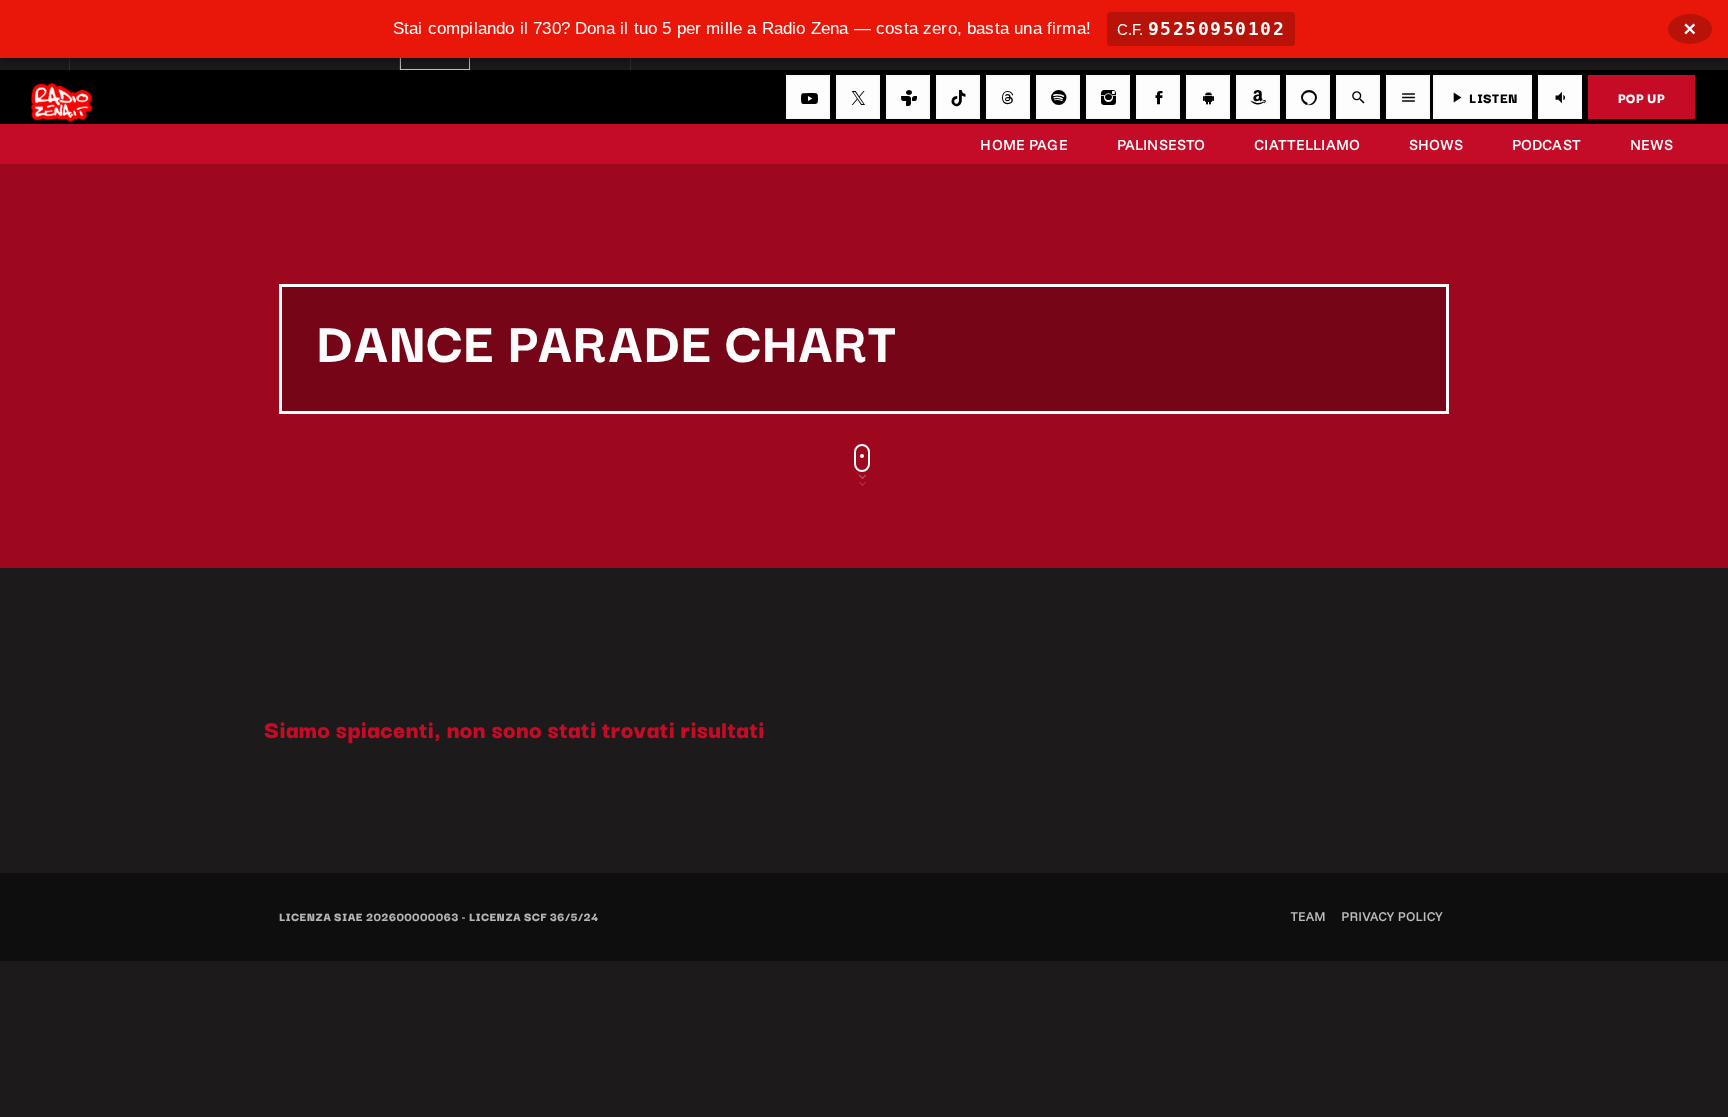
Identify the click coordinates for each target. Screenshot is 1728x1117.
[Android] (1208, 97)
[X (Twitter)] (858, 97)
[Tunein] (908, 97)
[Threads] (1008, 97)
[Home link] (61, 97)
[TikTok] (958, 97)
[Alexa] (1308, 97)
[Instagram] (1108, 97)
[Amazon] (1258, 97)
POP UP (1641, 97)
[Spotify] (1058, 97)
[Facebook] (1158, 97)
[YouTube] (808, 97)
